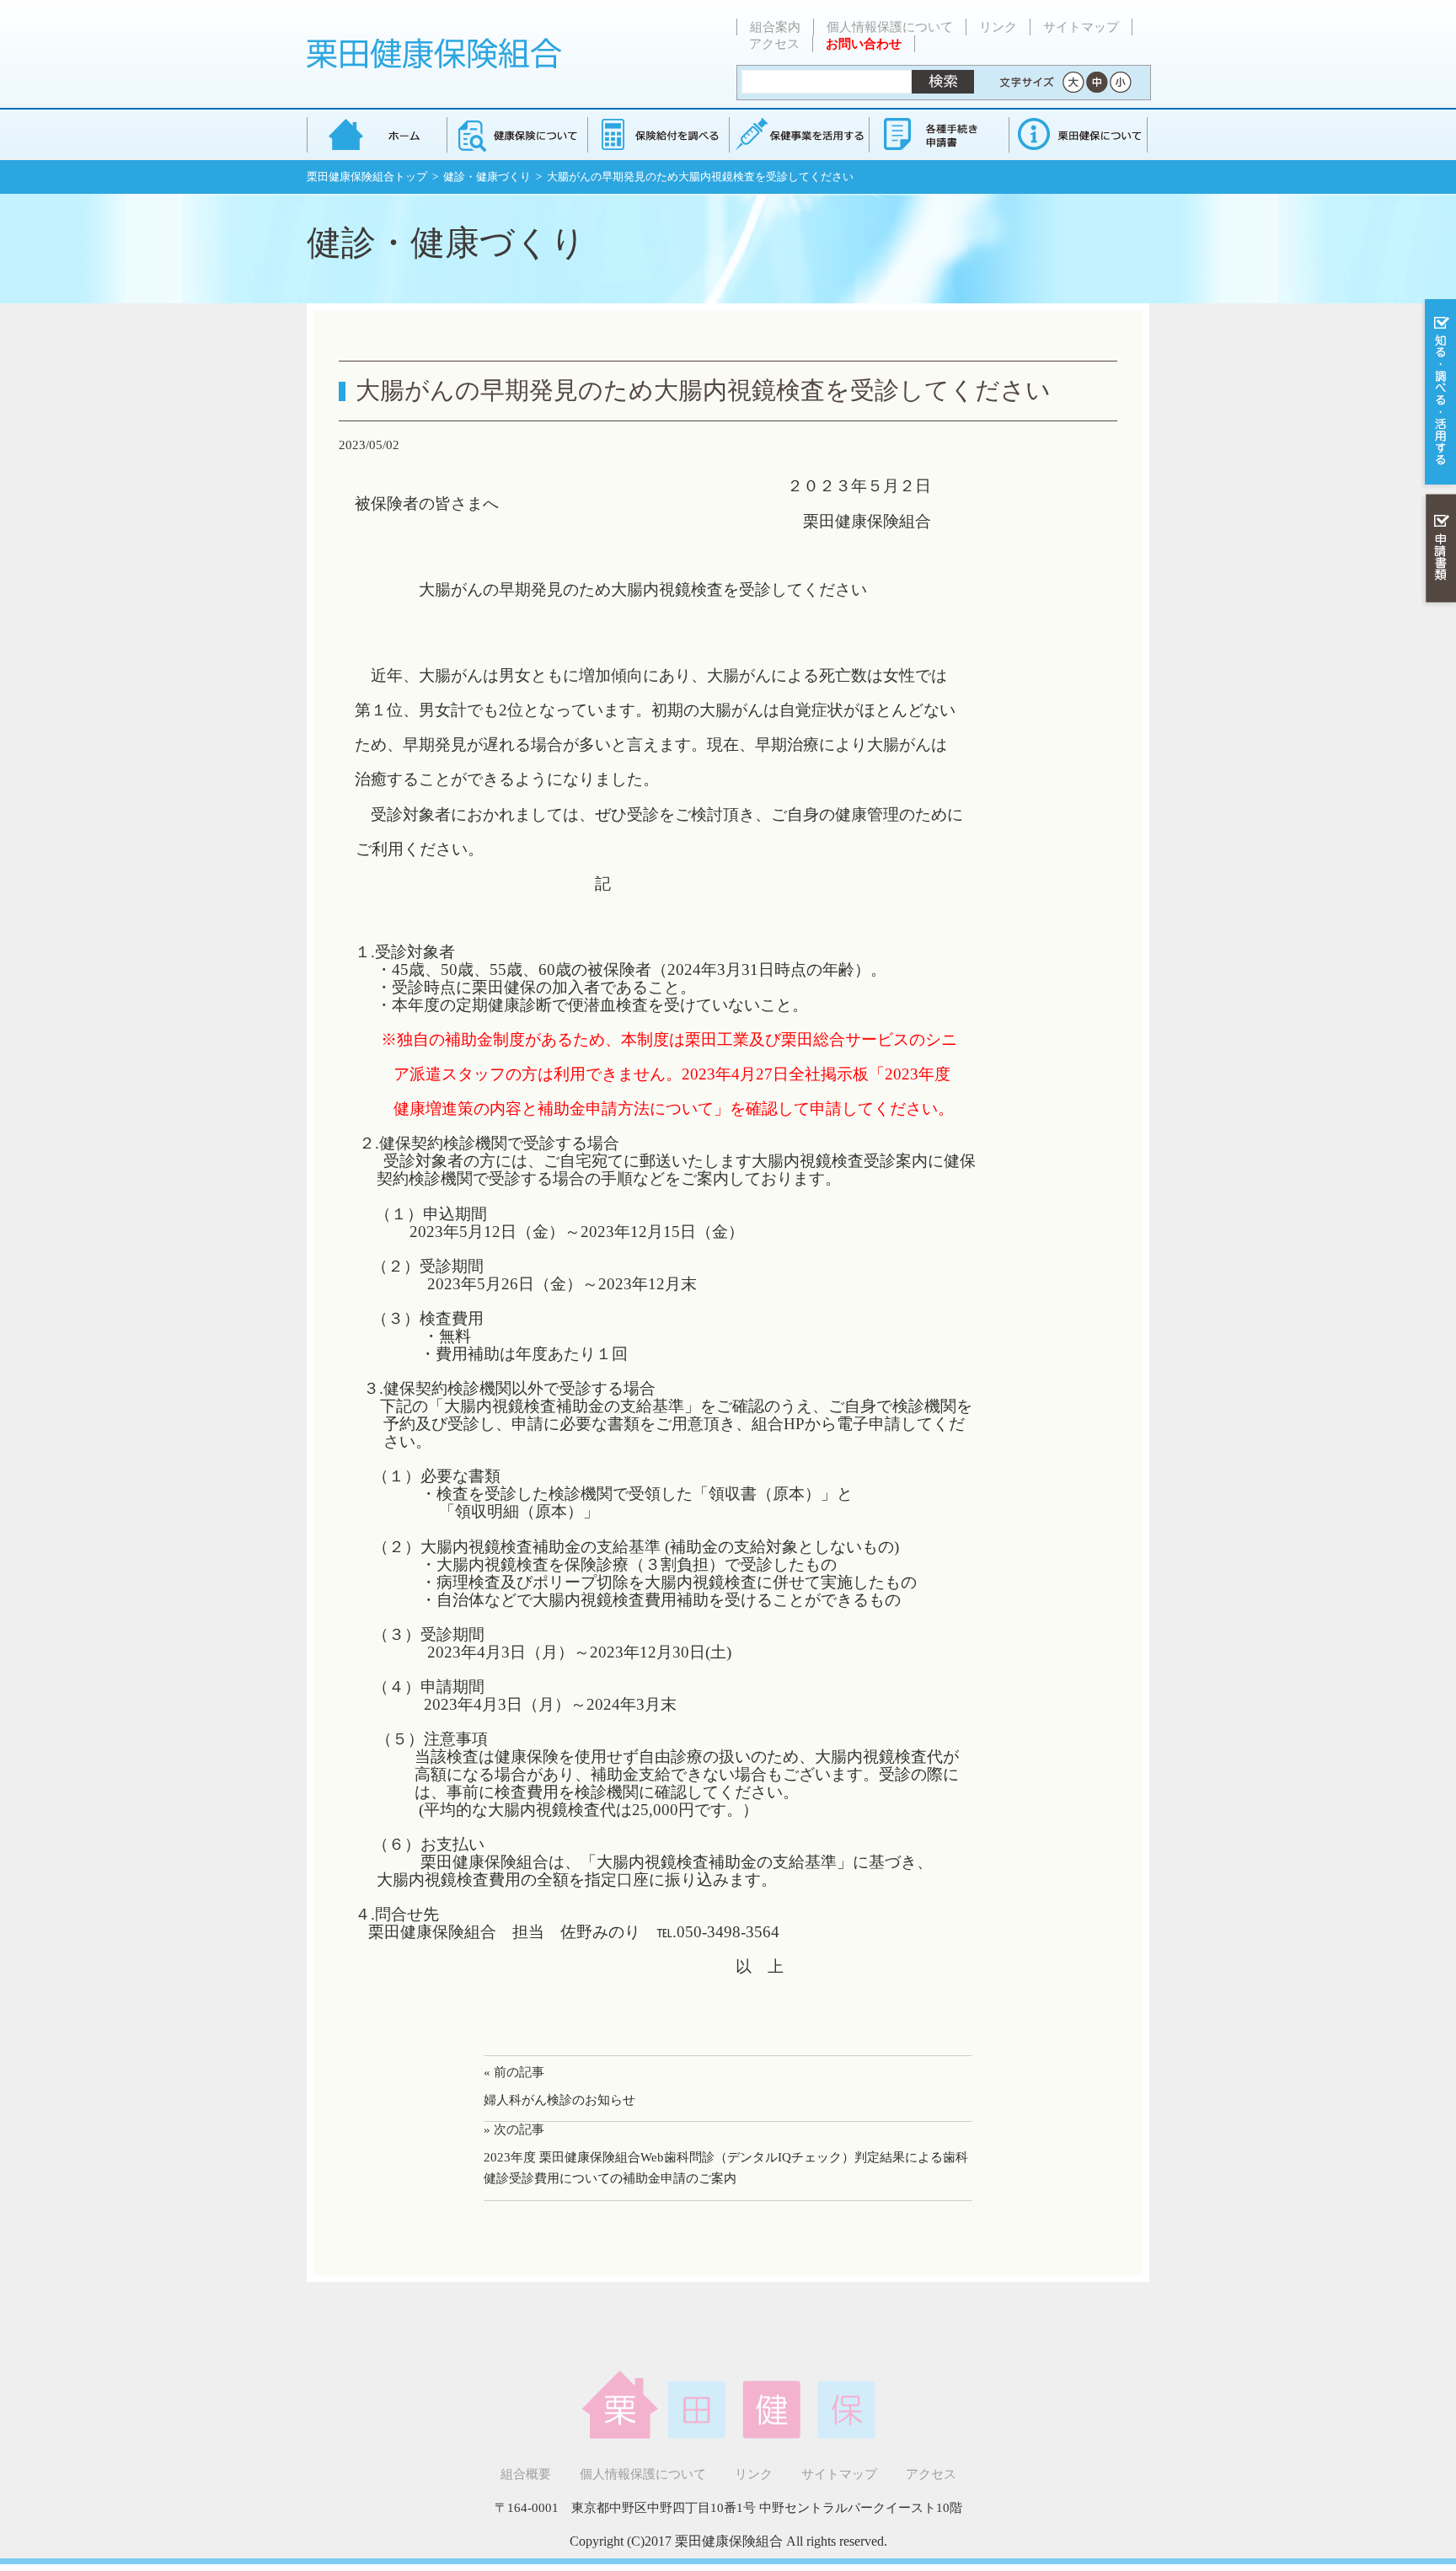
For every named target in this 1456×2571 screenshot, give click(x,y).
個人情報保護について (890, 27)
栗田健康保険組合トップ (367, 177)
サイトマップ (1081, 27)
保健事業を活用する (798, 134)
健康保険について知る (517, 134)
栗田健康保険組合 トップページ (377, 134)
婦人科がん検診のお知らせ (559, 2100)
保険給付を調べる (658, 134)
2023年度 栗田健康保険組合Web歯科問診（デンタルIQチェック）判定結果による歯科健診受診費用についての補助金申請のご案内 (726, 2168)
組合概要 (526, 2474)
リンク (998, 27)
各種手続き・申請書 (938, 134)
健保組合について (1078, 134)
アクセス (774, 44)
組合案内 (775, 27)
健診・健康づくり (487, 177)
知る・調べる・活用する (1439, 393)
